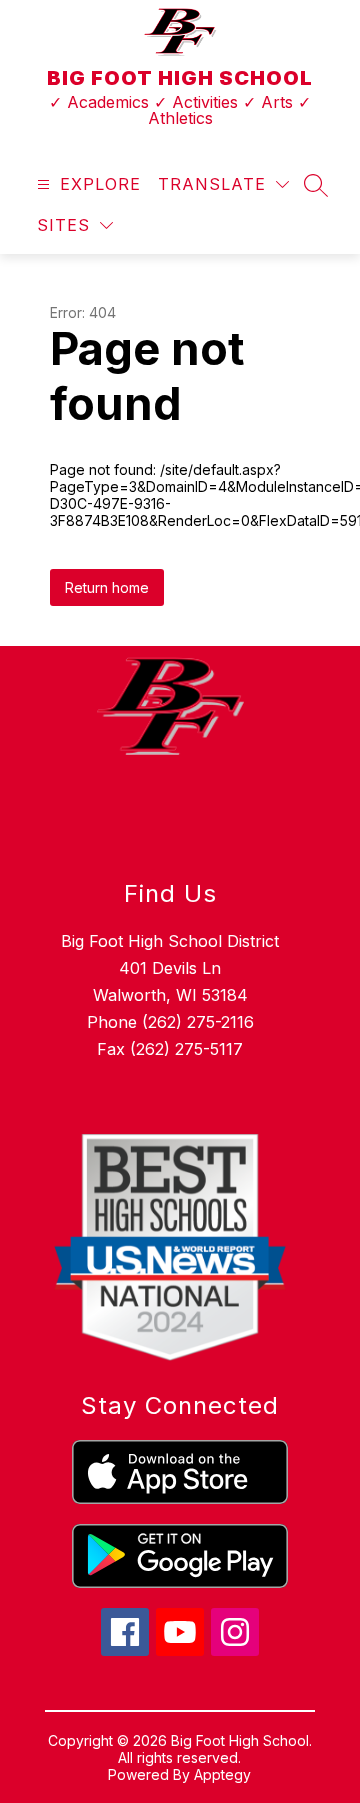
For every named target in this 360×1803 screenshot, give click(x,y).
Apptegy (222, 1774)
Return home (107, 587)
